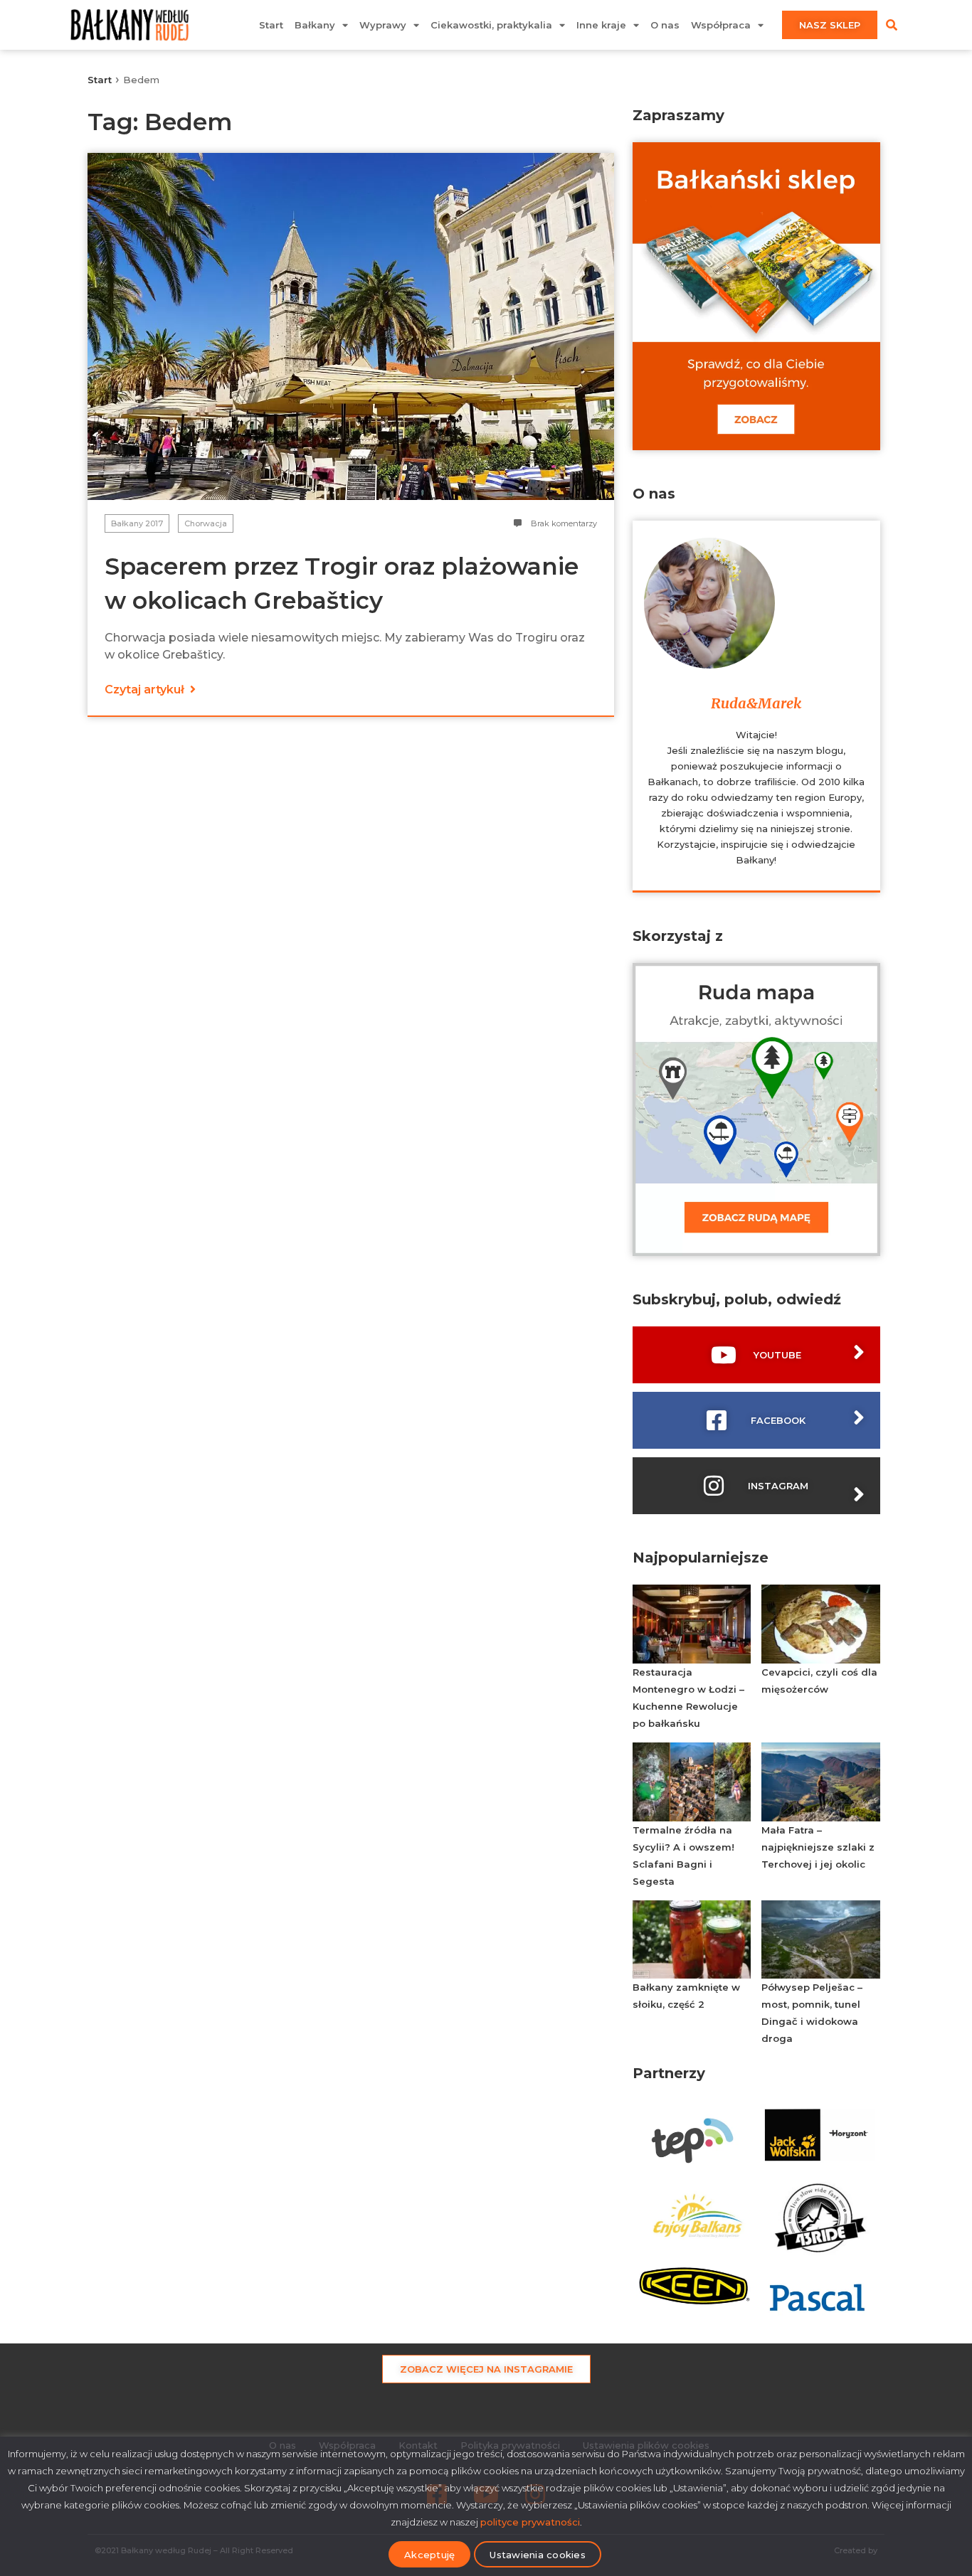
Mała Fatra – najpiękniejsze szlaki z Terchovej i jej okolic (818, 1847)
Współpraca (721, 25)
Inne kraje (601, 25)
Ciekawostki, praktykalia (491, 25)
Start (271, 25)
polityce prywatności (530, 2522)
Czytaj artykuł (146, 690)
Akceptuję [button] (429, 2555)
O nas (665, 25)
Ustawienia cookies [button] (538, 2555)
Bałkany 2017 (137, 523)
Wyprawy (383, 25)
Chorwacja (206, 523)
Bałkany (315, 25)
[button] (892, 25)
